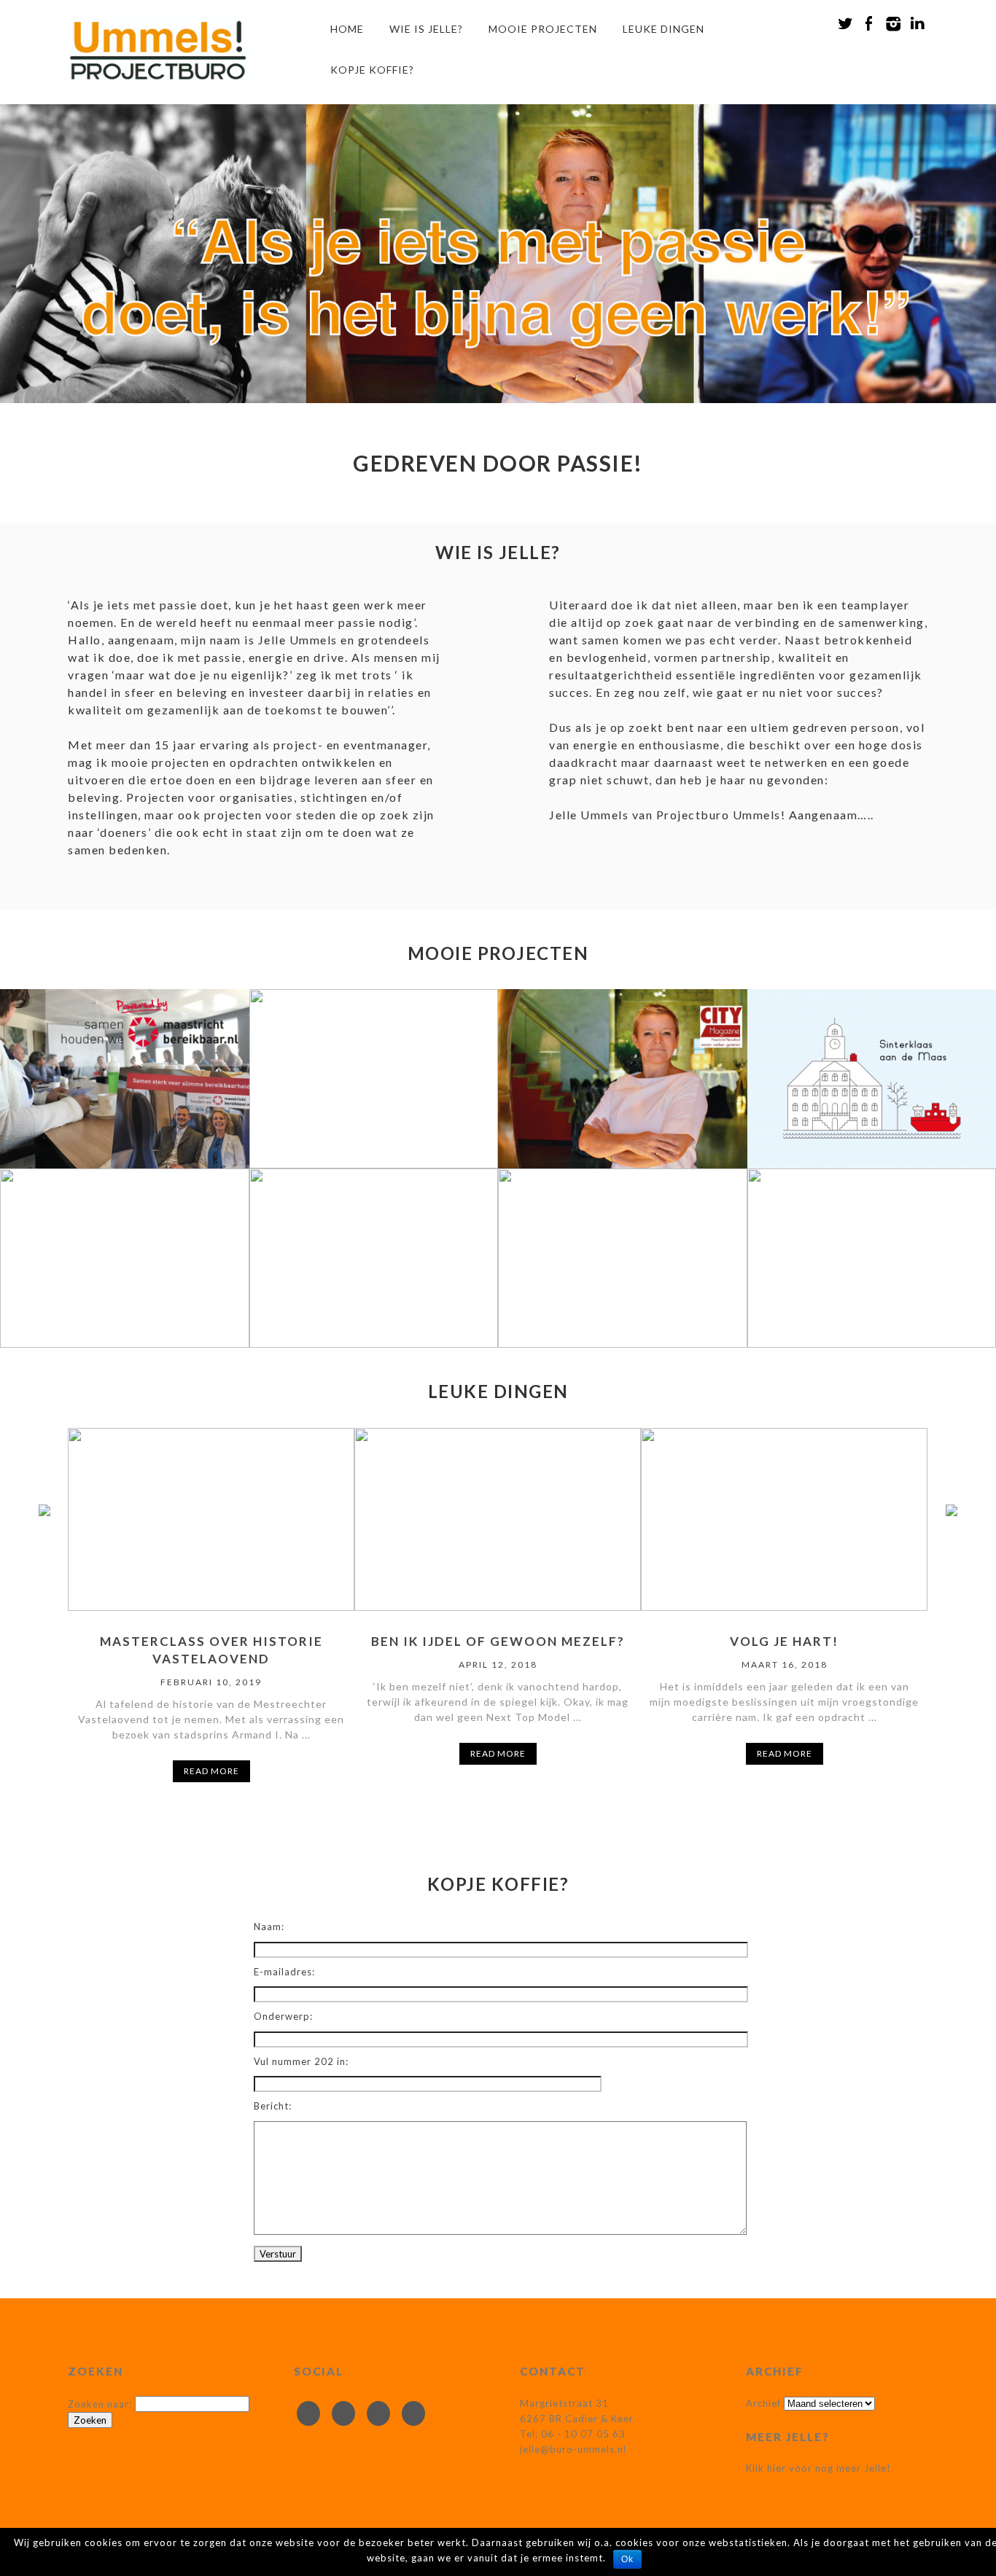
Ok (627, 2559)
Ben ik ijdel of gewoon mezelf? (498, 1641)
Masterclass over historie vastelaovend (211, 1650)
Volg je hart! (784, 1641)
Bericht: (273, 2106)
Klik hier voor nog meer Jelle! (818, 2468)
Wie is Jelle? (426, 29)
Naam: (269, 1927)
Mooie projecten (543, 29)
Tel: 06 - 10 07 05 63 (573, 2434)
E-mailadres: (284, 1972)
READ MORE (211, 1771)
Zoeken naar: (100, 2404)
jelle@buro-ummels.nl (573, 2449)
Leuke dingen (664, 29)
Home (347, 29)
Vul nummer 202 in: (301, 2061)
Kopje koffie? (372, 70)
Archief (763, 2403)
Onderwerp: (283, 2016)
